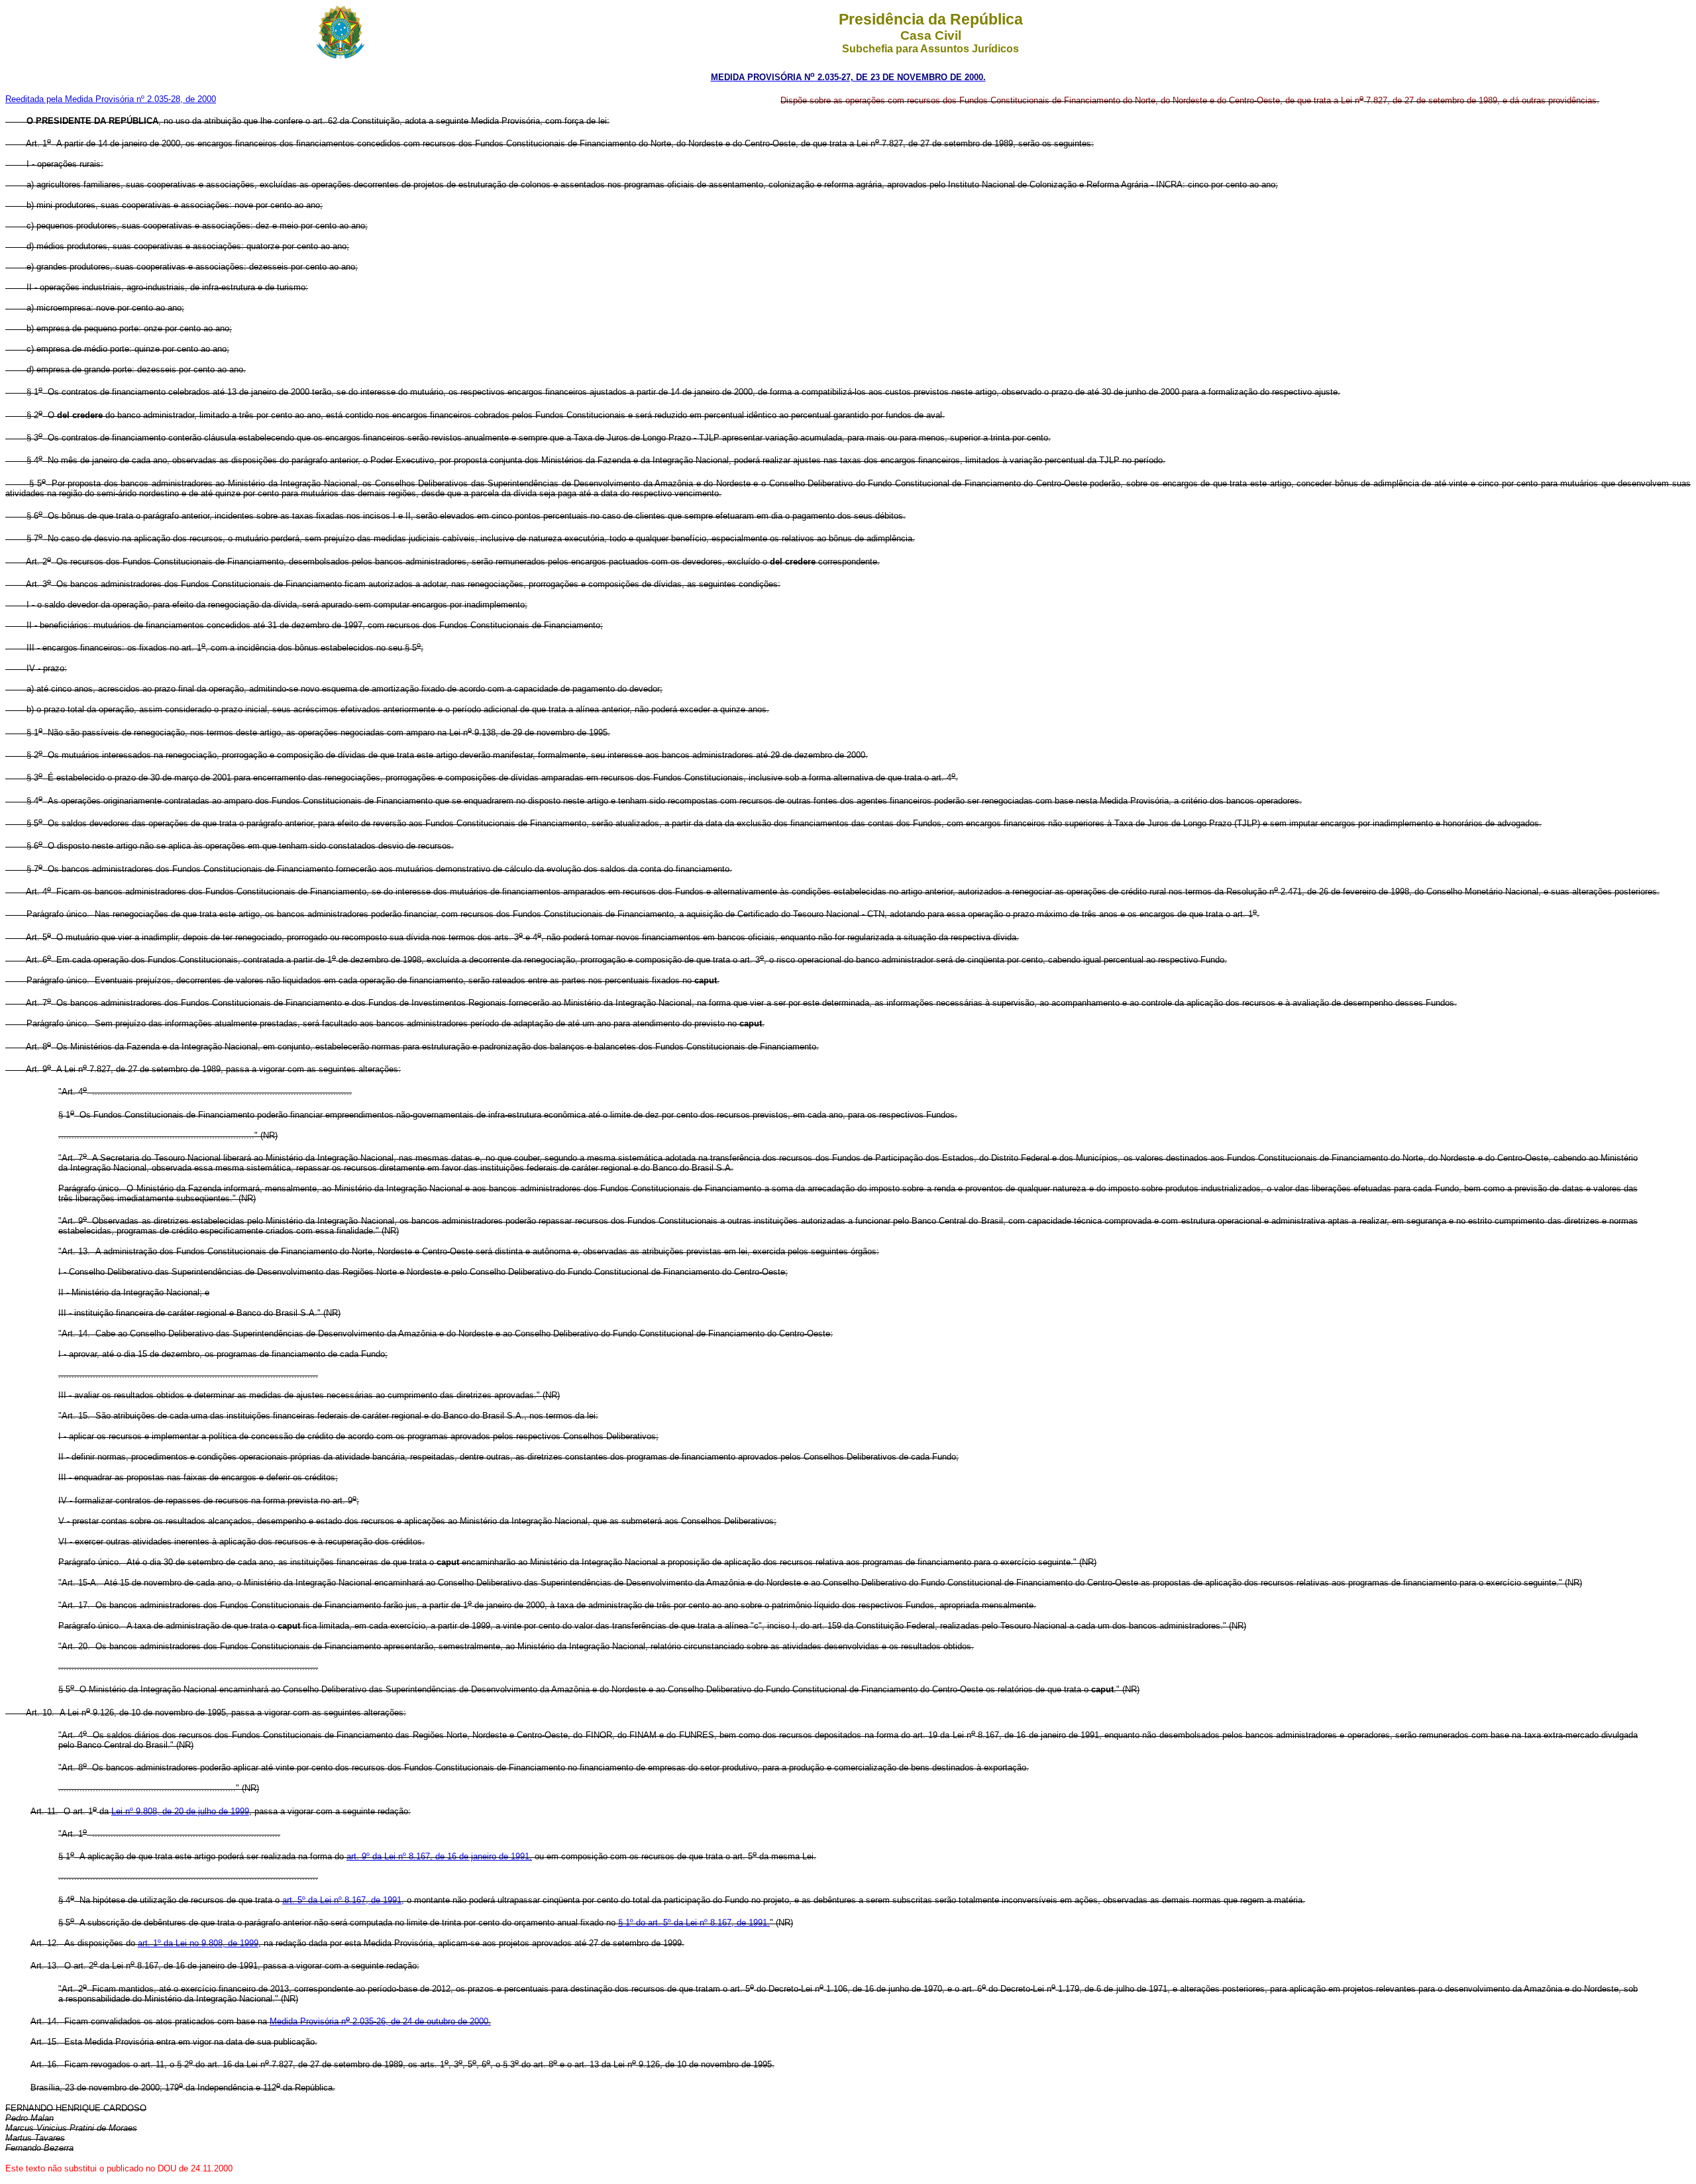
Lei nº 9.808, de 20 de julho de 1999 (180, 1811)
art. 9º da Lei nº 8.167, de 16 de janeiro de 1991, (439, 1856)
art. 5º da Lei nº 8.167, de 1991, (343, 1900)
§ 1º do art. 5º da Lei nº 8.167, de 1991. (694, 1923)
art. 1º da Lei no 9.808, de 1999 (198, 1943)
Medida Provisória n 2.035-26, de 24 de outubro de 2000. (380, 2021)
